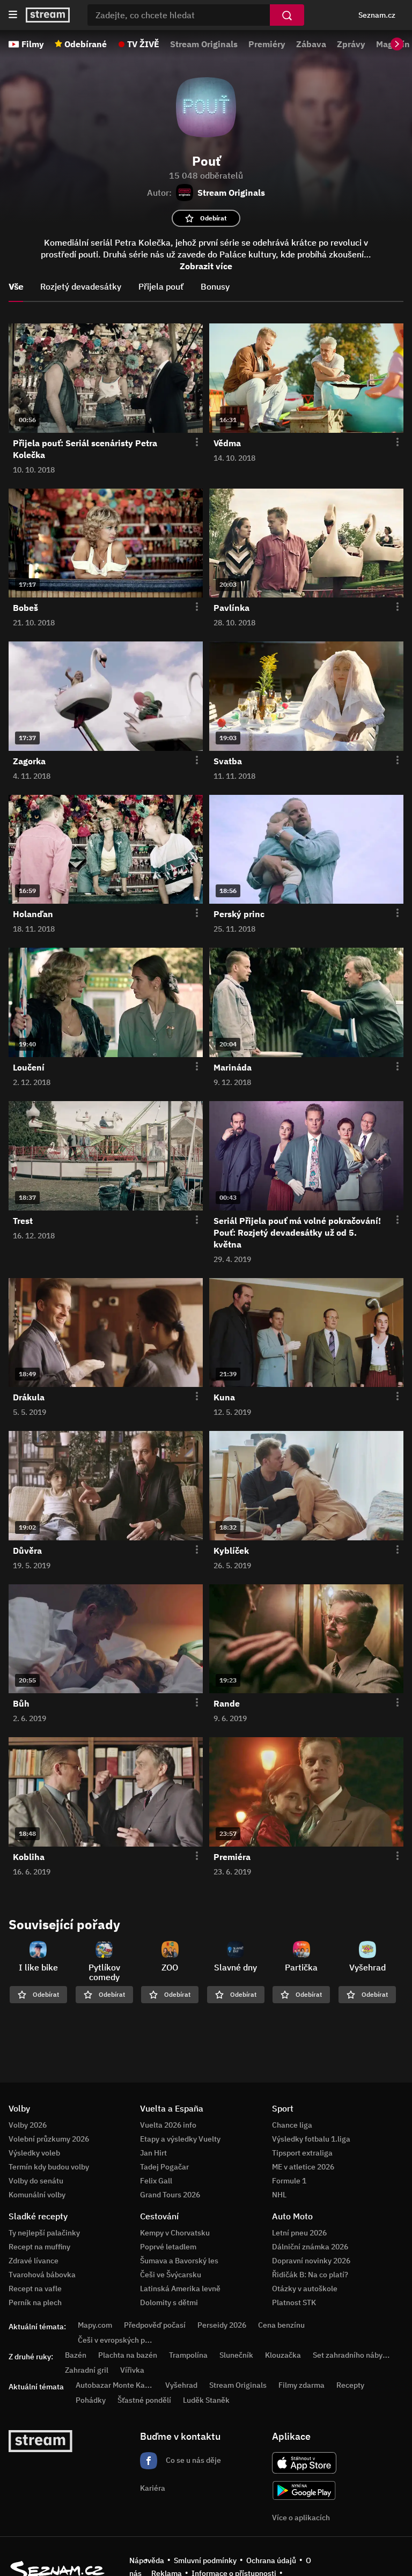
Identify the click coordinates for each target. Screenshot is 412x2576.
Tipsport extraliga (302, 2153)
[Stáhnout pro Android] (304, 2490)
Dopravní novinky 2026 (311, 2261)
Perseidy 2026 (222, 2325)
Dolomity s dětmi (169, 2302)
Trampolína (188, 2355)
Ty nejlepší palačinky (44, 2233)
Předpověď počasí (155, 2325)
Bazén (76, 2355)
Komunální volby (37, 2195)
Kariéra (153, 2488)
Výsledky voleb (34, 2153)
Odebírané (86, 44)
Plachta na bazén (128, 2355)
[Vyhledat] (287, 15)
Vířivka (132, 2370)
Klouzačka (283, 2355)
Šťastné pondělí (144, 2400)
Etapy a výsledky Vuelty (180, 2139)
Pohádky (91, 2400)
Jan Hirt (153, 2153)
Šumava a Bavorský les (179, 2261)
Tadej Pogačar (164, 2167)
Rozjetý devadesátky (81, 286)
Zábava (311, 44)
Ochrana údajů (271, 2560)
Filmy (33, 44)
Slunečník (236, 2355)
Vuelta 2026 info (168, 2125)
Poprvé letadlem (168, 2247)
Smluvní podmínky (205, 2560)
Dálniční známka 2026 (310, 2247)
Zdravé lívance (34, 2261)
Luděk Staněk (206, 2400)
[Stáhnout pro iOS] (304, 2463)
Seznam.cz (377, 15)
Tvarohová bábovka (42, 2275)
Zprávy (351, 44)
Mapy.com (95, 2325)
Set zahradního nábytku (353, 2355)
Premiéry (267, 44)
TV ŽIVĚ (143, 44)
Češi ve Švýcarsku (171, 2275)
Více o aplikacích (301, 2518)
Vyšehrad (181, 2385)
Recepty (350, 2385)
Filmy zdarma (301, 2385)
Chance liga (292, 2125)
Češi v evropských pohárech (125, 2340)
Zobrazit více (206, 266)
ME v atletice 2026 (303, 2167)
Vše (16, 286)
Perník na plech (35, 2302)
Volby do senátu (36, 2181)
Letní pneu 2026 (299, 2233)
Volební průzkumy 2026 (49, 2139)
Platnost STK (294, 2302)
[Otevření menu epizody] (190, 442)
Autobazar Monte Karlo (115, 2385)
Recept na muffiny (39, 2247)
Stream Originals (204, 44)
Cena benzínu (281, 2325)
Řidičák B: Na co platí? (310, 2275)
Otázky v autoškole (305, 2289)
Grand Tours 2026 (170, 2195)
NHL (279, 2195)
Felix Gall (156, 2181)
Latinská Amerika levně (180, 2289)
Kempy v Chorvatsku (175, 2233)
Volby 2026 (28, 2125)
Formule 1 (289, 2181)
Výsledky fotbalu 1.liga (311, 2139)
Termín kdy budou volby (49, 2167)
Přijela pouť (161, 286)
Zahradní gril (87, 2370)
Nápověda (147, 2560)
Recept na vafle (35, 2289)
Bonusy (215, 286)
